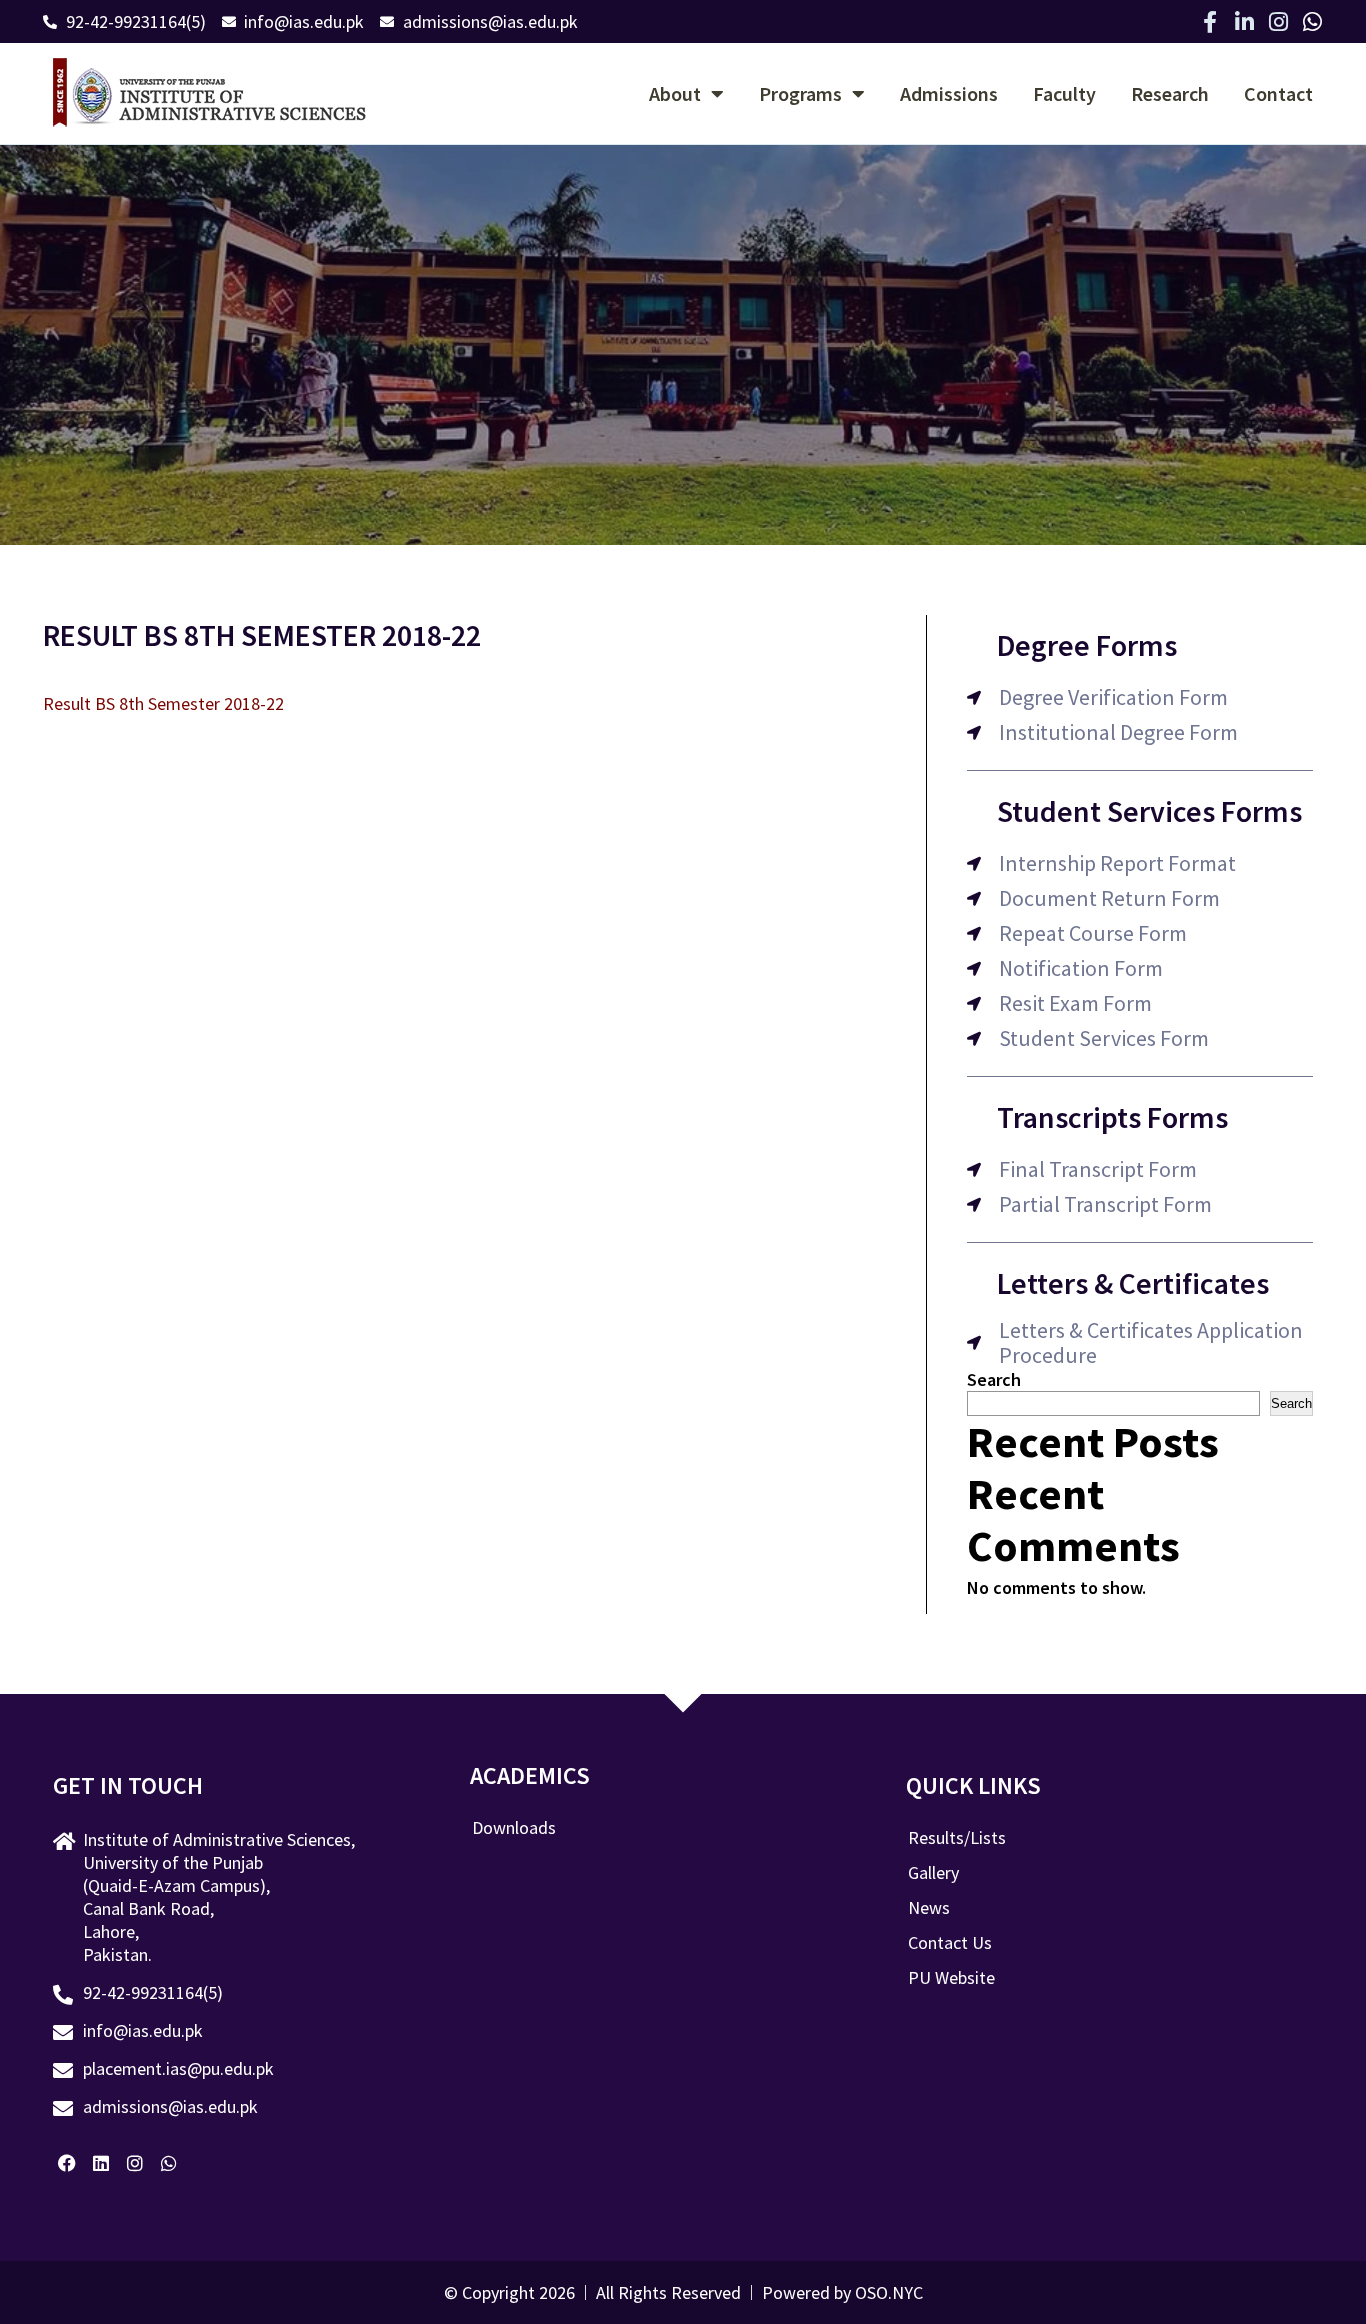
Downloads (514, 1828)
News (929, 1908)
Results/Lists (957, 1838)
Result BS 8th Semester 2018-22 (163, 703)
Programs (800, 93)
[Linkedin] (101, 2162)
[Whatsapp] (1312, 22)
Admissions (949, 93)
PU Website (951, 1978)
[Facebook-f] (1210, 22)
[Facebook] (67, 2162)
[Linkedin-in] (1244, 22)
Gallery (933, 1873)
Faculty (1064, 93)
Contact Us (950, 1943)
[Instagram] (1278, 22)
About (675, 93)
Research (1170, 93)
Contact (1278, 93)
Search (994, 1379)
